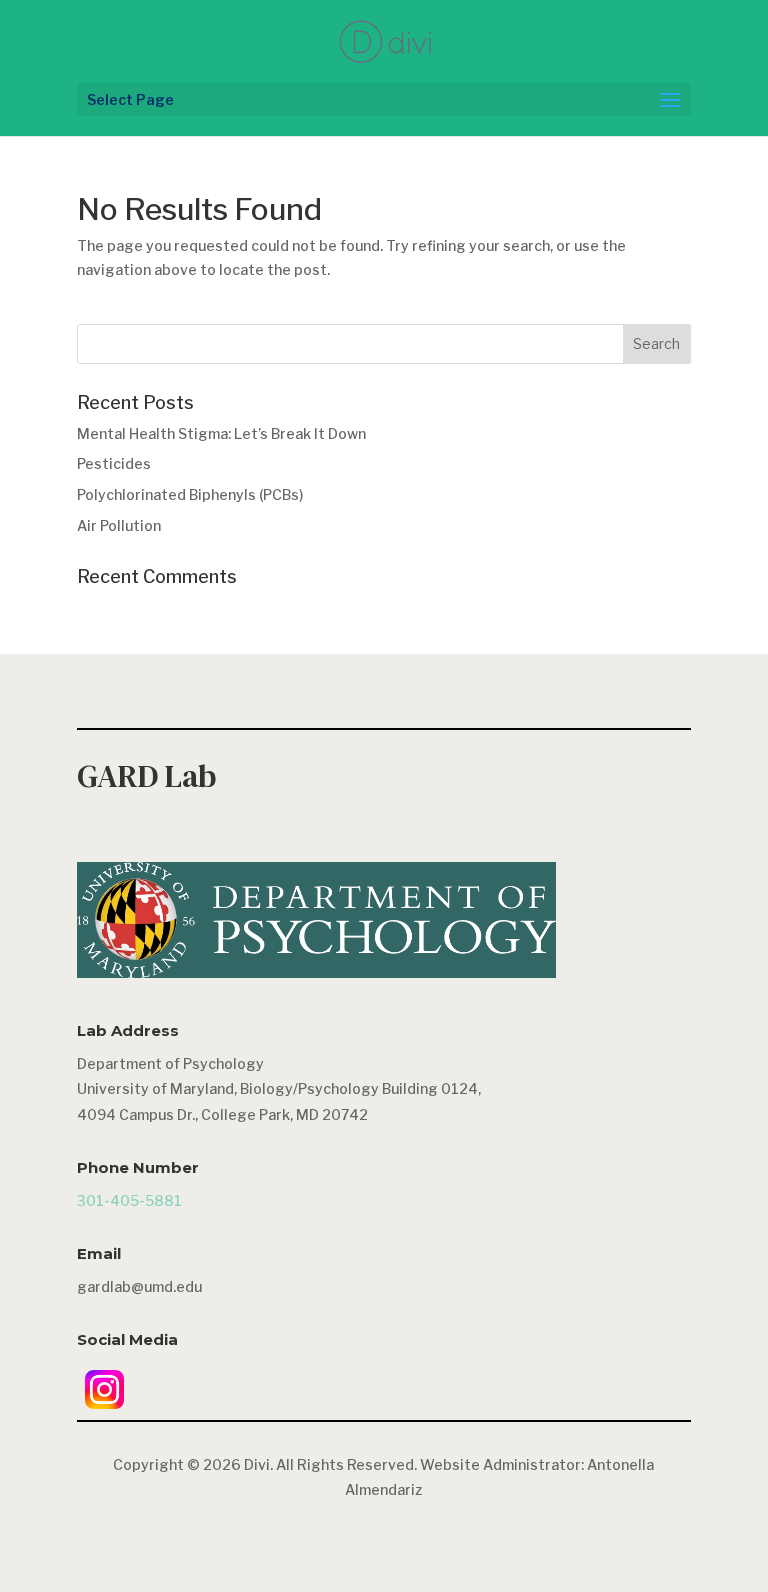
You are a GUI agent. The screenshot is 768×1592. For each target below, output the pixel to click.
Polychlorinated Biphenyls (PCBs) (190, 494)
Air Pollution (119, 525)
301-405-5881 (129, 1200)
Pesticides (114, 463)
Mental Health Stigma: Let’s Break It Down (221, 433)
